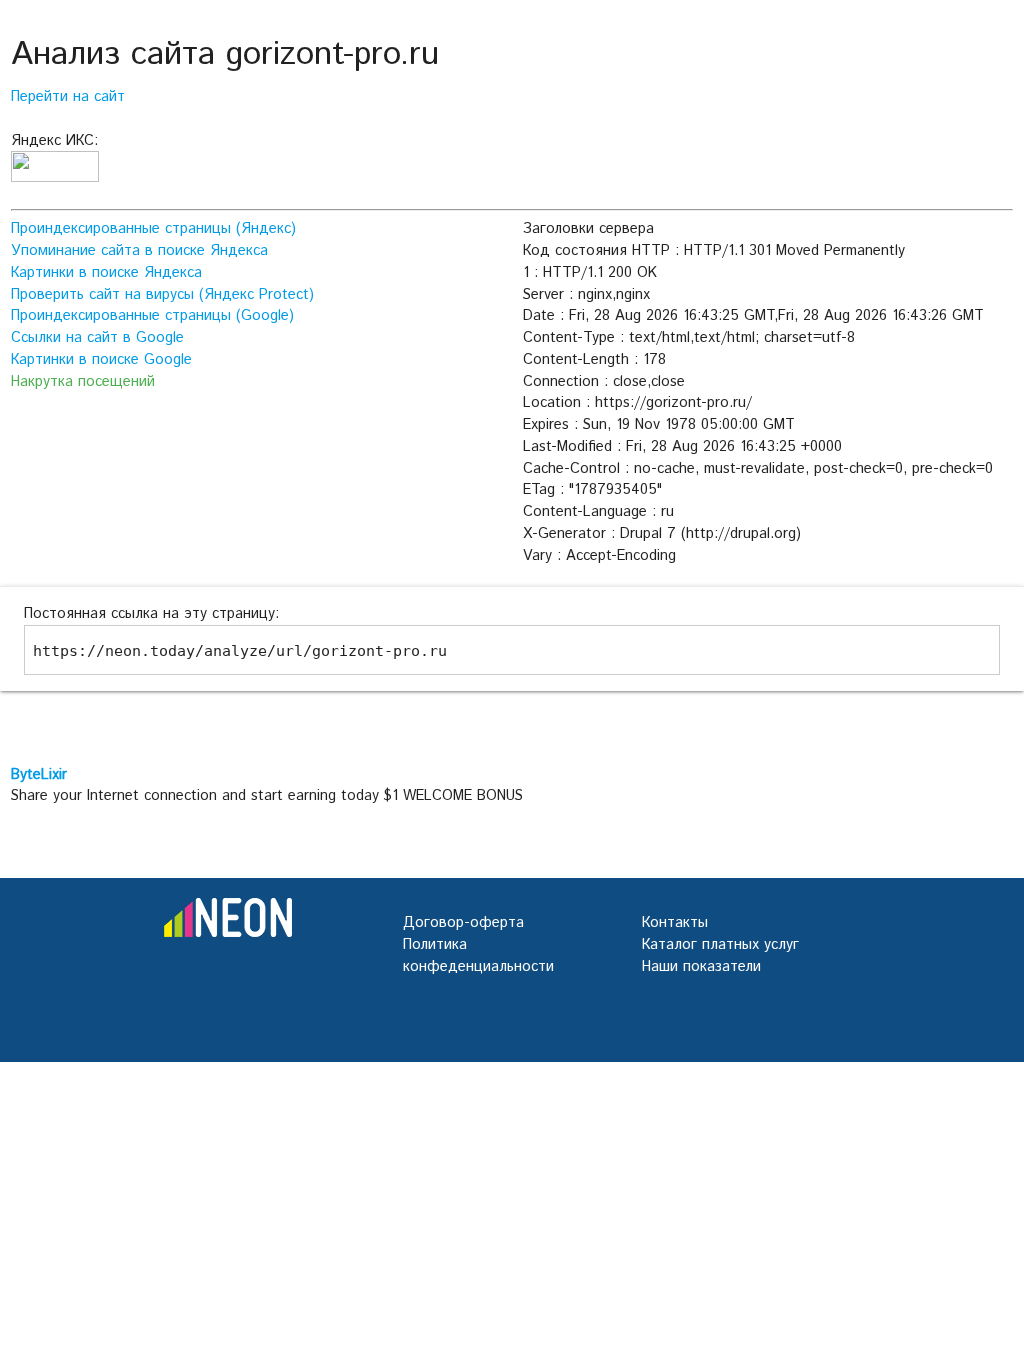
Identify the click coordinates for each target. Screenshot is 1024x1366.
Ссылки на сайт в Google (97, 337)
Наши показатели (701, 966)
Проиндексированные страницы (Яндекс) (153, 228)
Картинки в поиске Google (101, 359)
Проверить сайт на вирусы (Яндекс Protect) (162, 294)
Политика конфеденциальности (478, 955)
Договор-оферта (463, 922)
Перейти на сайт (68, 96)
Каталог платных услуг (720, 944)
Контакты (675, 922)
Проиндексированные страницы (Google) (152, 315)
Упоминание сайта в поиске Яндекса (139, 250)
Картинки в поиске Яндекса (106, 272)
